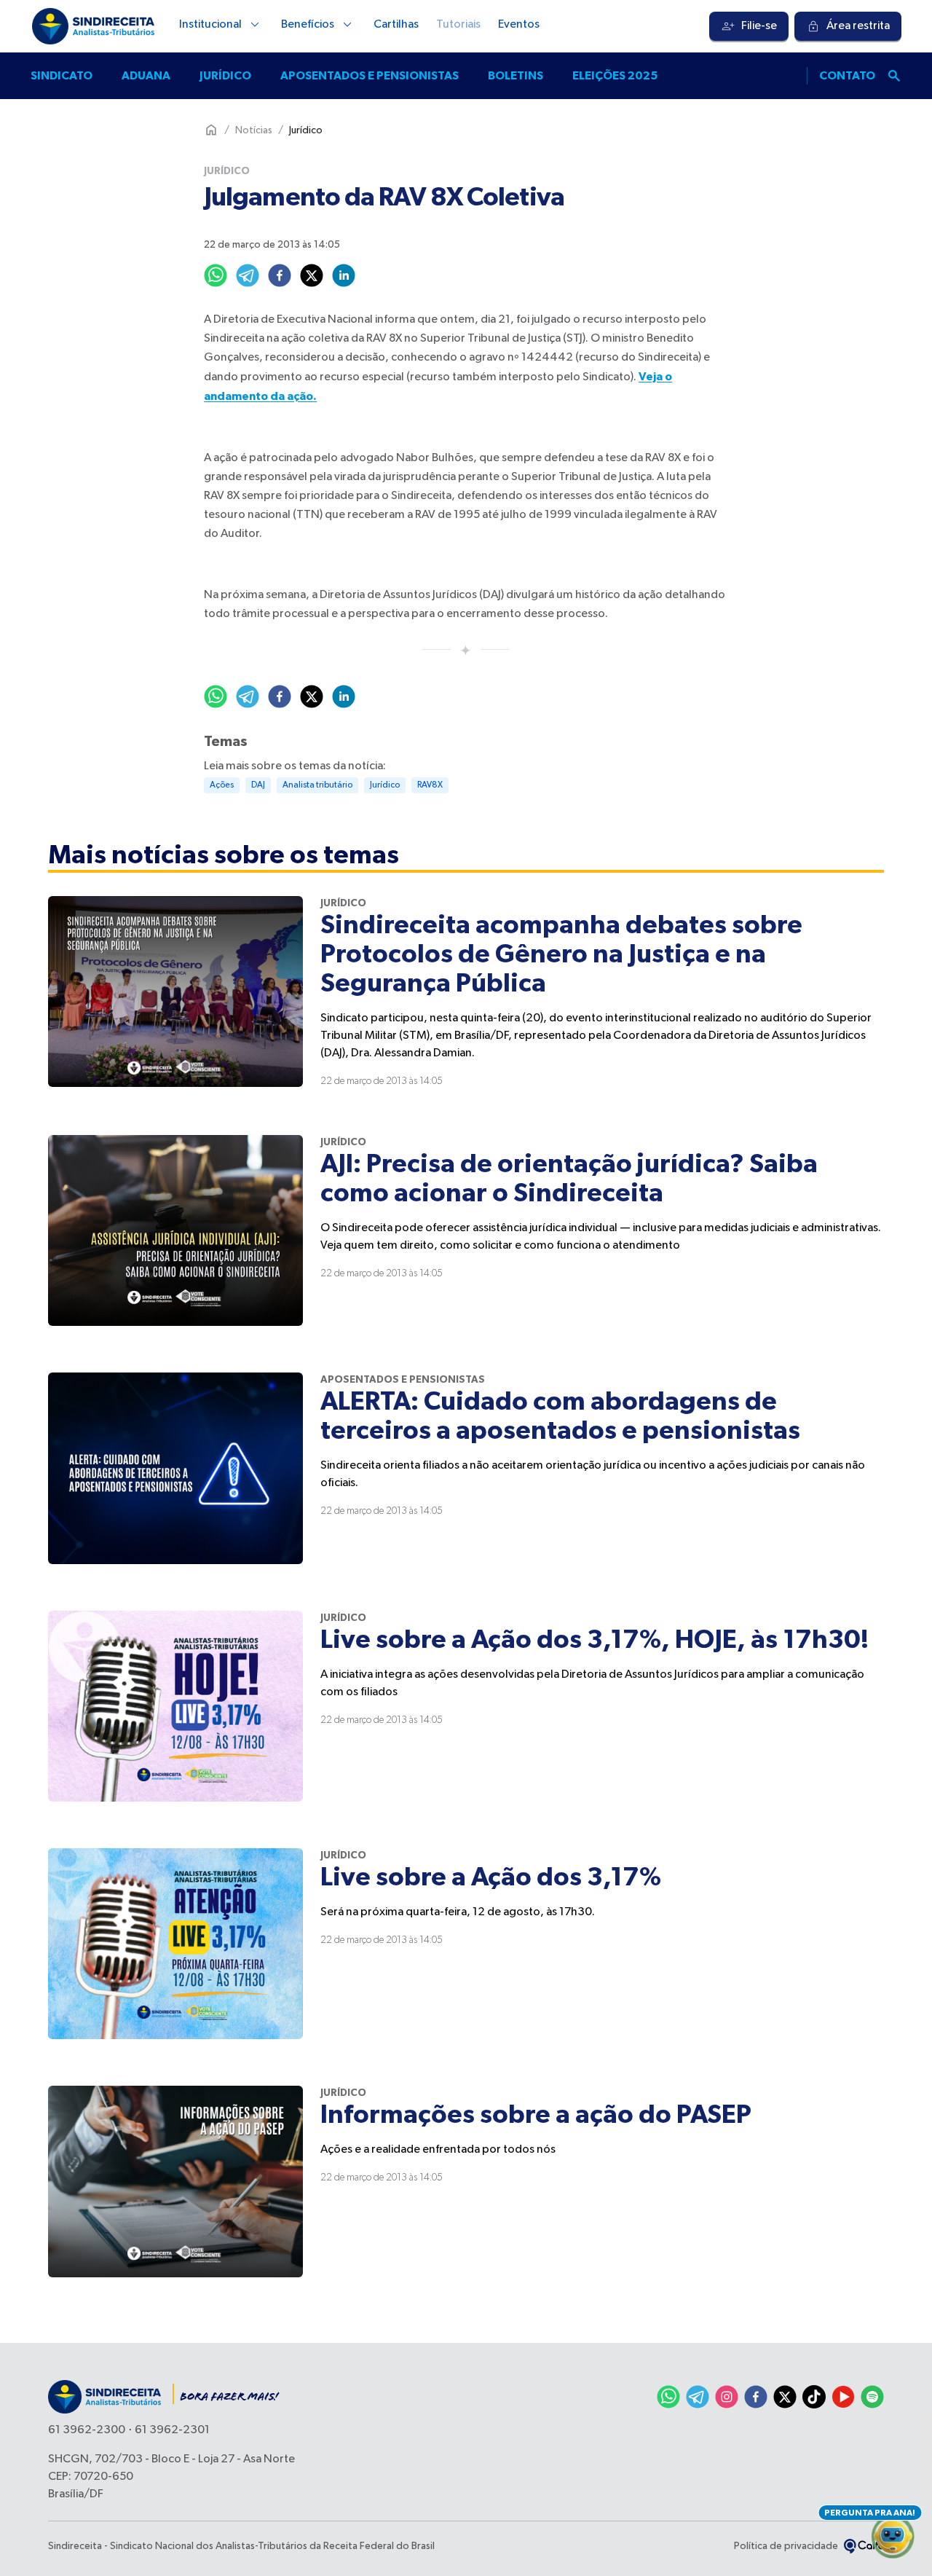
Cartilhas (396, 25)
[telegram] (248, 275)
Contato (847, 76)
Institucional (210, 25)
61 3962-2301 (172, 2430)
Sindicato (62, 76)
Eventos (519, 25)
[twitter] (312, 275)
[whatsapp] (216, 275)
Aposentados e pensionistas (370, 76)
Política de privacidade (786, 2546)
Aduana (146, 76)
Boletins (516, 76)
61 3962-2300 (87, 2430)
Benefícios (308, 25)
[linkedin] (344, 275)
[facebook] (280, 275)
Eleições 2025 (615, 76)
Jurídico (225, 76)
